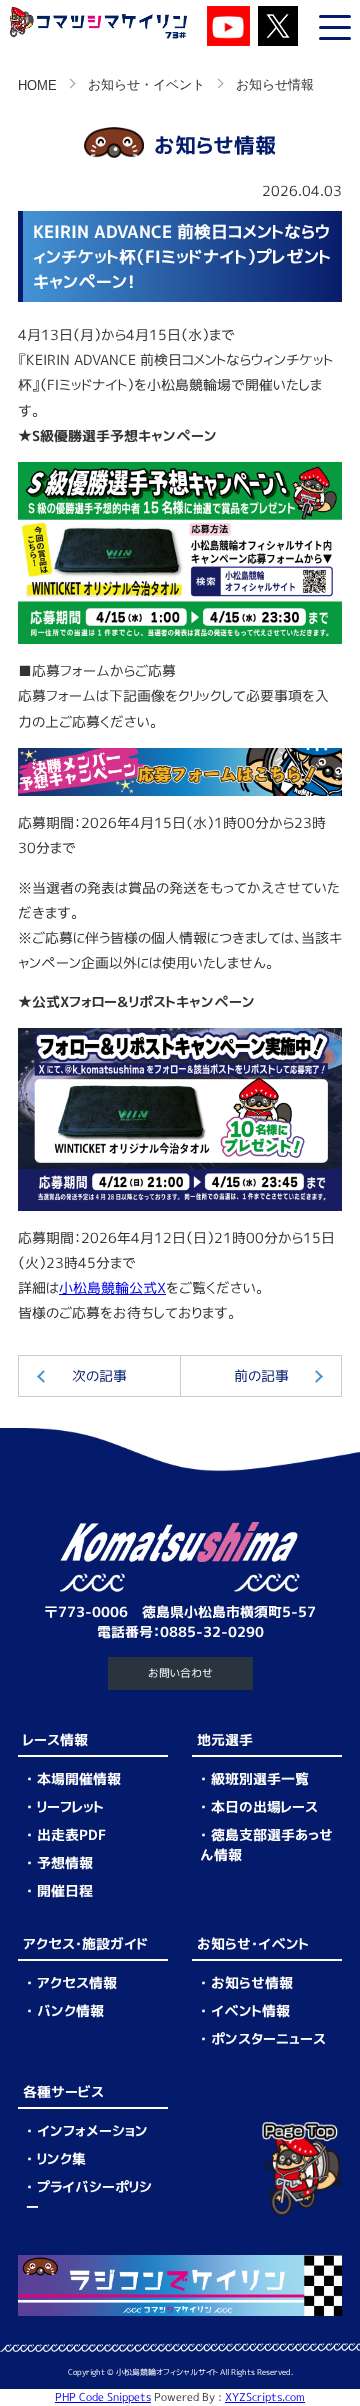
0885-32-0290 (212, 1631)
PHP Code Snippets (103, 2397)
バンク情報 (70, 2010)
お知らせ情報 (252, 1982)
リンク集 (61, 2158)
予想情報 (65, 1862)
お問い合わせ (180, 1673)
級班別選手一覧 (260, 1778)
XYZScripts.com (265, 2397)
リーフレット (70, 1806)
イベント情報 (250, 2010)
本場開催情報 (79, 1778)
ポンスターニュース (268, 2038)
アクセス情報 (77, 1982)
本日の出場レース (264, 1806)
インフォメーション (92, 2130)
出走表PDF (71, 1834)
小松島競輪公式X (112, 1287)
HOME (37, 86)
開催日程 (65, 1890)
